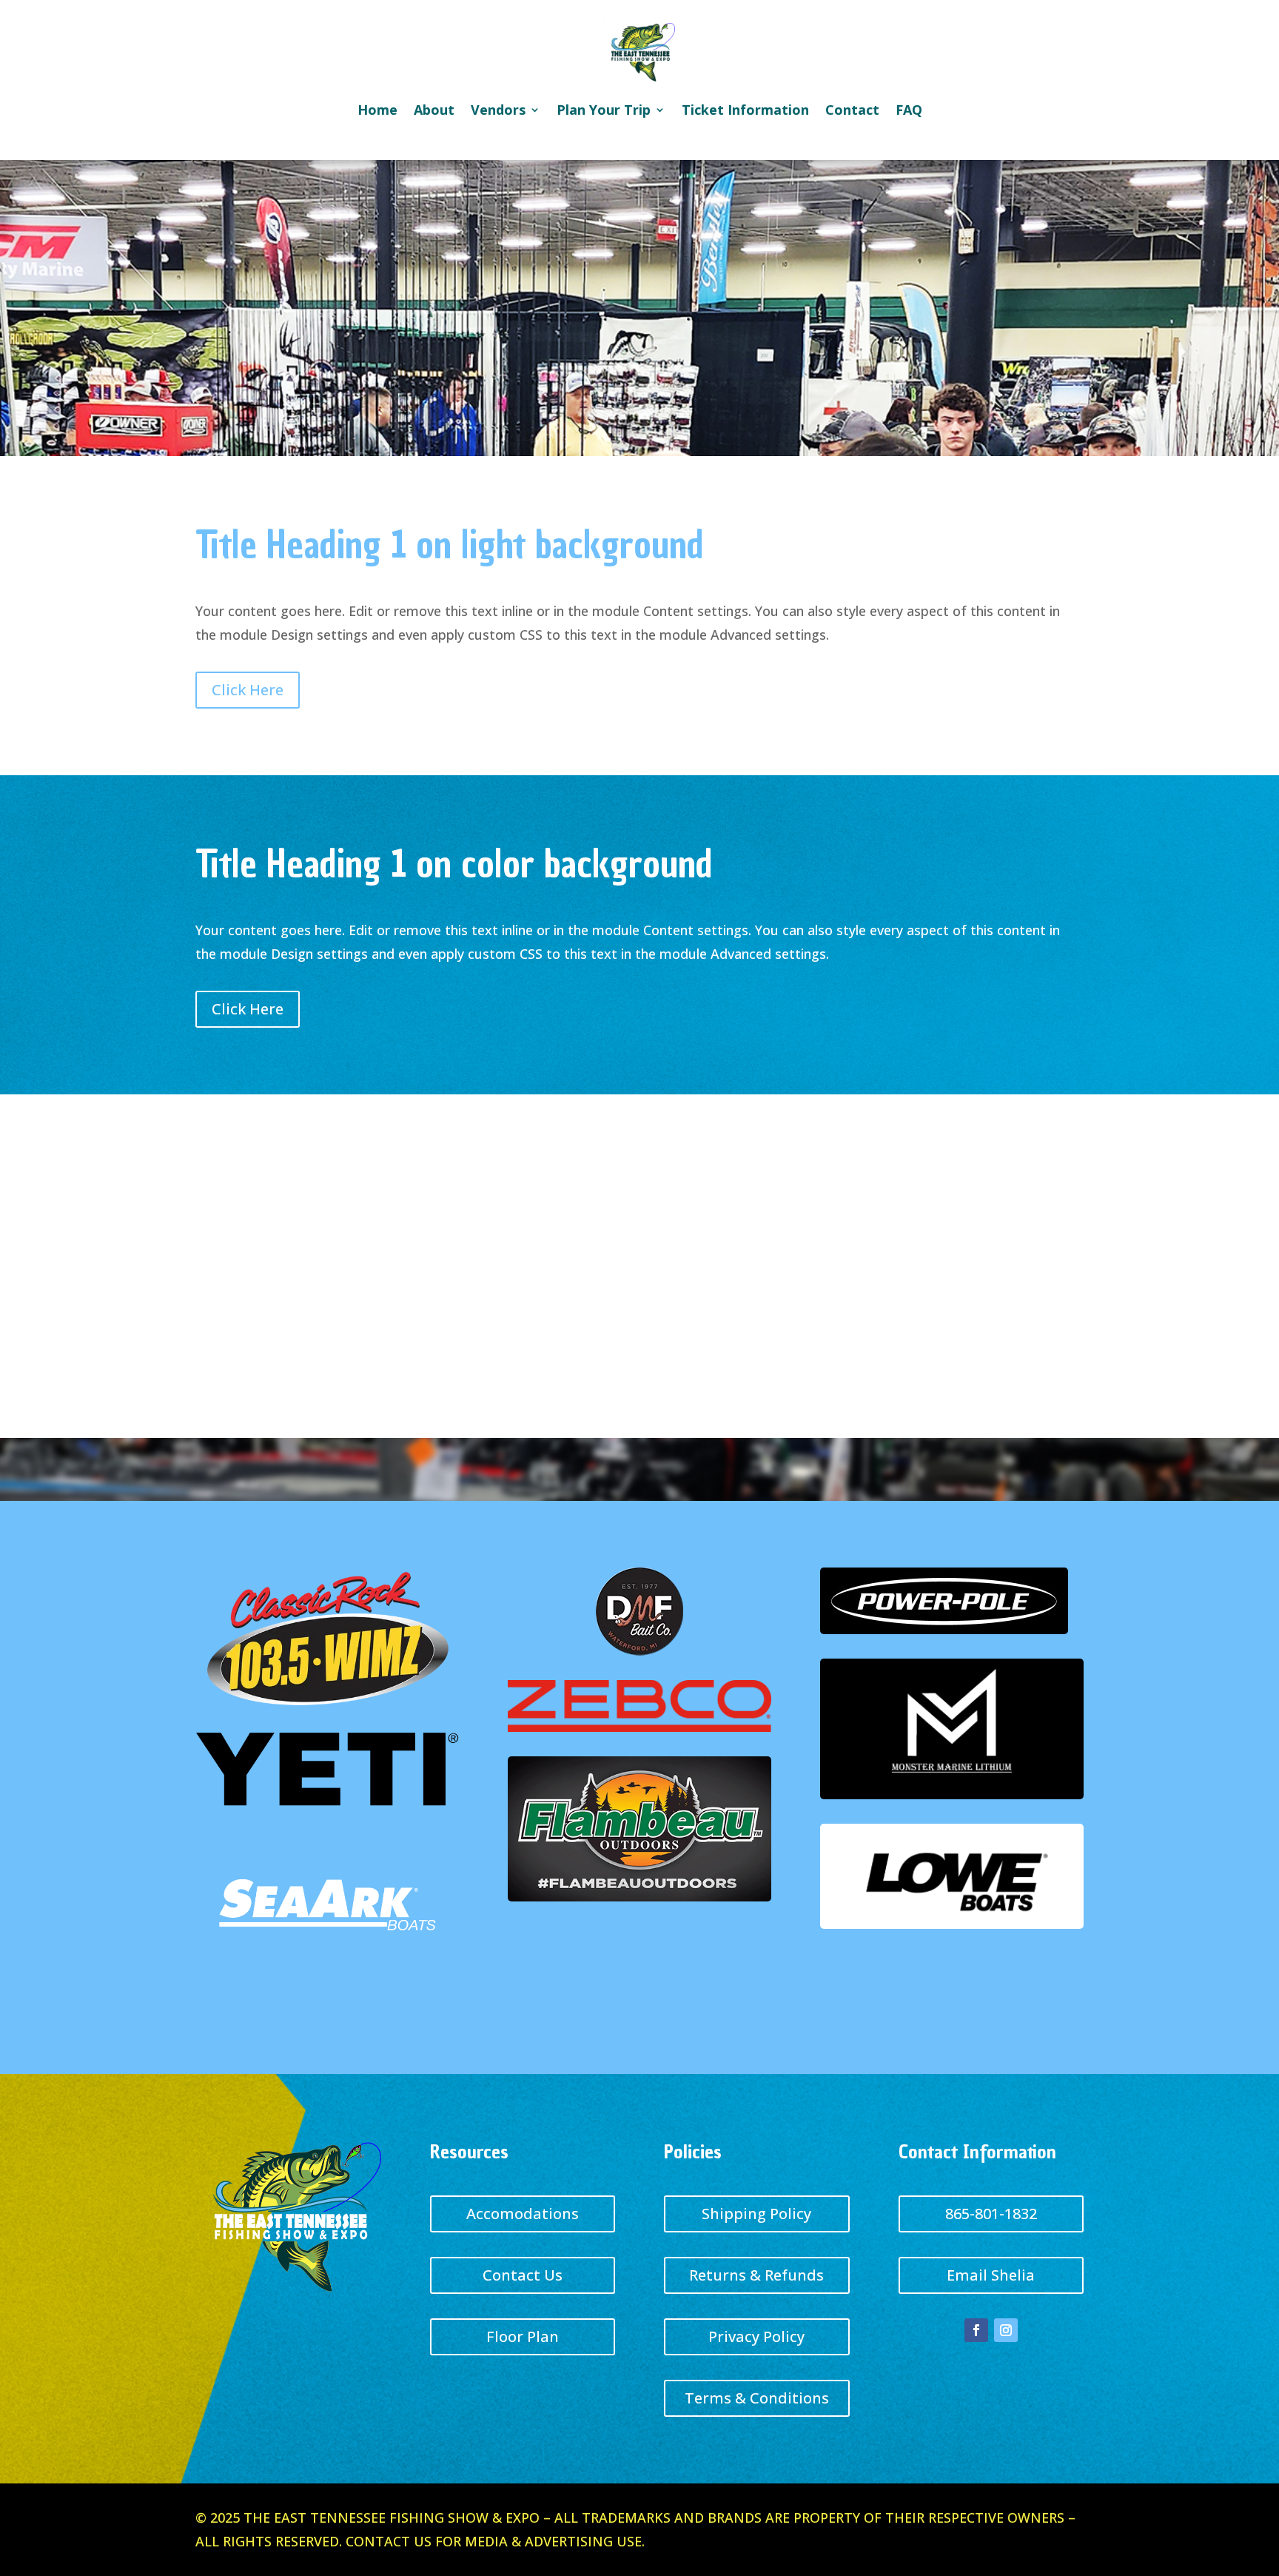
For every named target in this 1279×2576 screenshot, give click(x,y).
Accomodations (523, 2214)
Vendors (498, 110)
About (434, 110)
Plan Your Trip (604, 110)
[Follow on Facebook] (976, 2330)
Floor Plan (523, 2336)
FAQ (909, 110)
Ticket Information (745, 110)
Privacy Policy (756, 2336)
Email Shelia (991, 2275)
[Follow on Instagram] (1006, 2330)
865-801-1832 (991, 2214)
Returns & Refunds (756, 2275)
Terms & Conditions (757, 2398)
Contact (852, 110)
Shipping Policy (756, 2214)
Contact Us (523, 2275)
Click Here (248, 690)
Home (377, 110)
